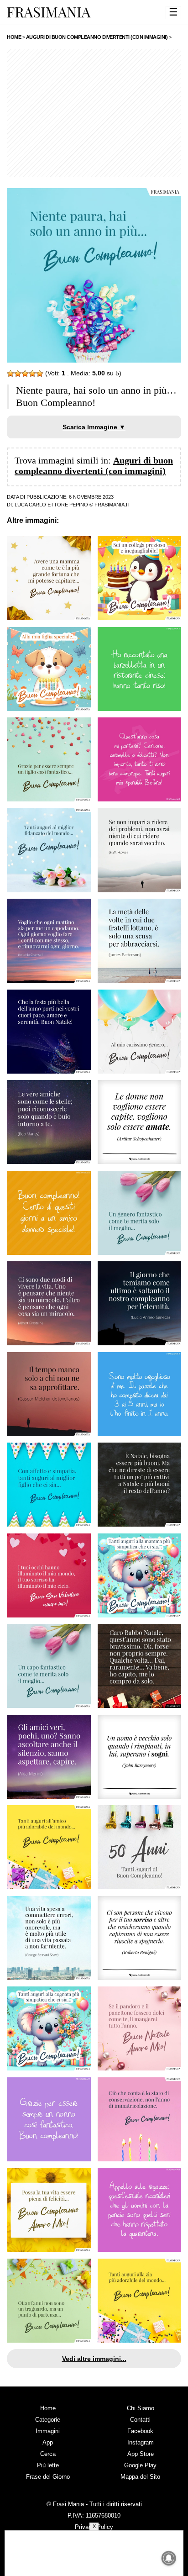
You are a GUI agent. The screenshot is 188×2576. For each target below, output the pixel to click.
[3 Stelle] (25, 374)
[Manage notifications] (169, 2558)
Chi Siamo (141, 2408)
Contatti (140, 2420)
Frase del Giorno (48, 2477)
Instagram (141, 2442)
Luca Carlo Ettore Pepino (51, 505)
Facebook (140, 2431)
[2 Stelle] (18, 374)
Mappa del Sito (140, 2477)
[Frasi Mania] (49, 12)
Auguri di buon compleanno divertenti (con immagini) (94, 466)
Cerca (48, 2454)
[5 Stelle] (40, 374)
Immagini (48, 2431)
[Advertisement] (94, 113)
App (48, 2442)
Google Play (140, 2465)
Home (48, 2408)
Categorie (48, 2420)
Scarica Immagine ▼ (94, 427)
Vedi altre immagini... (94, 2359)
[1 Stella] (10, 374)
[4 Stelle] (32, 374)
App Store (141, 2454)
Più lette (48, 2465)
